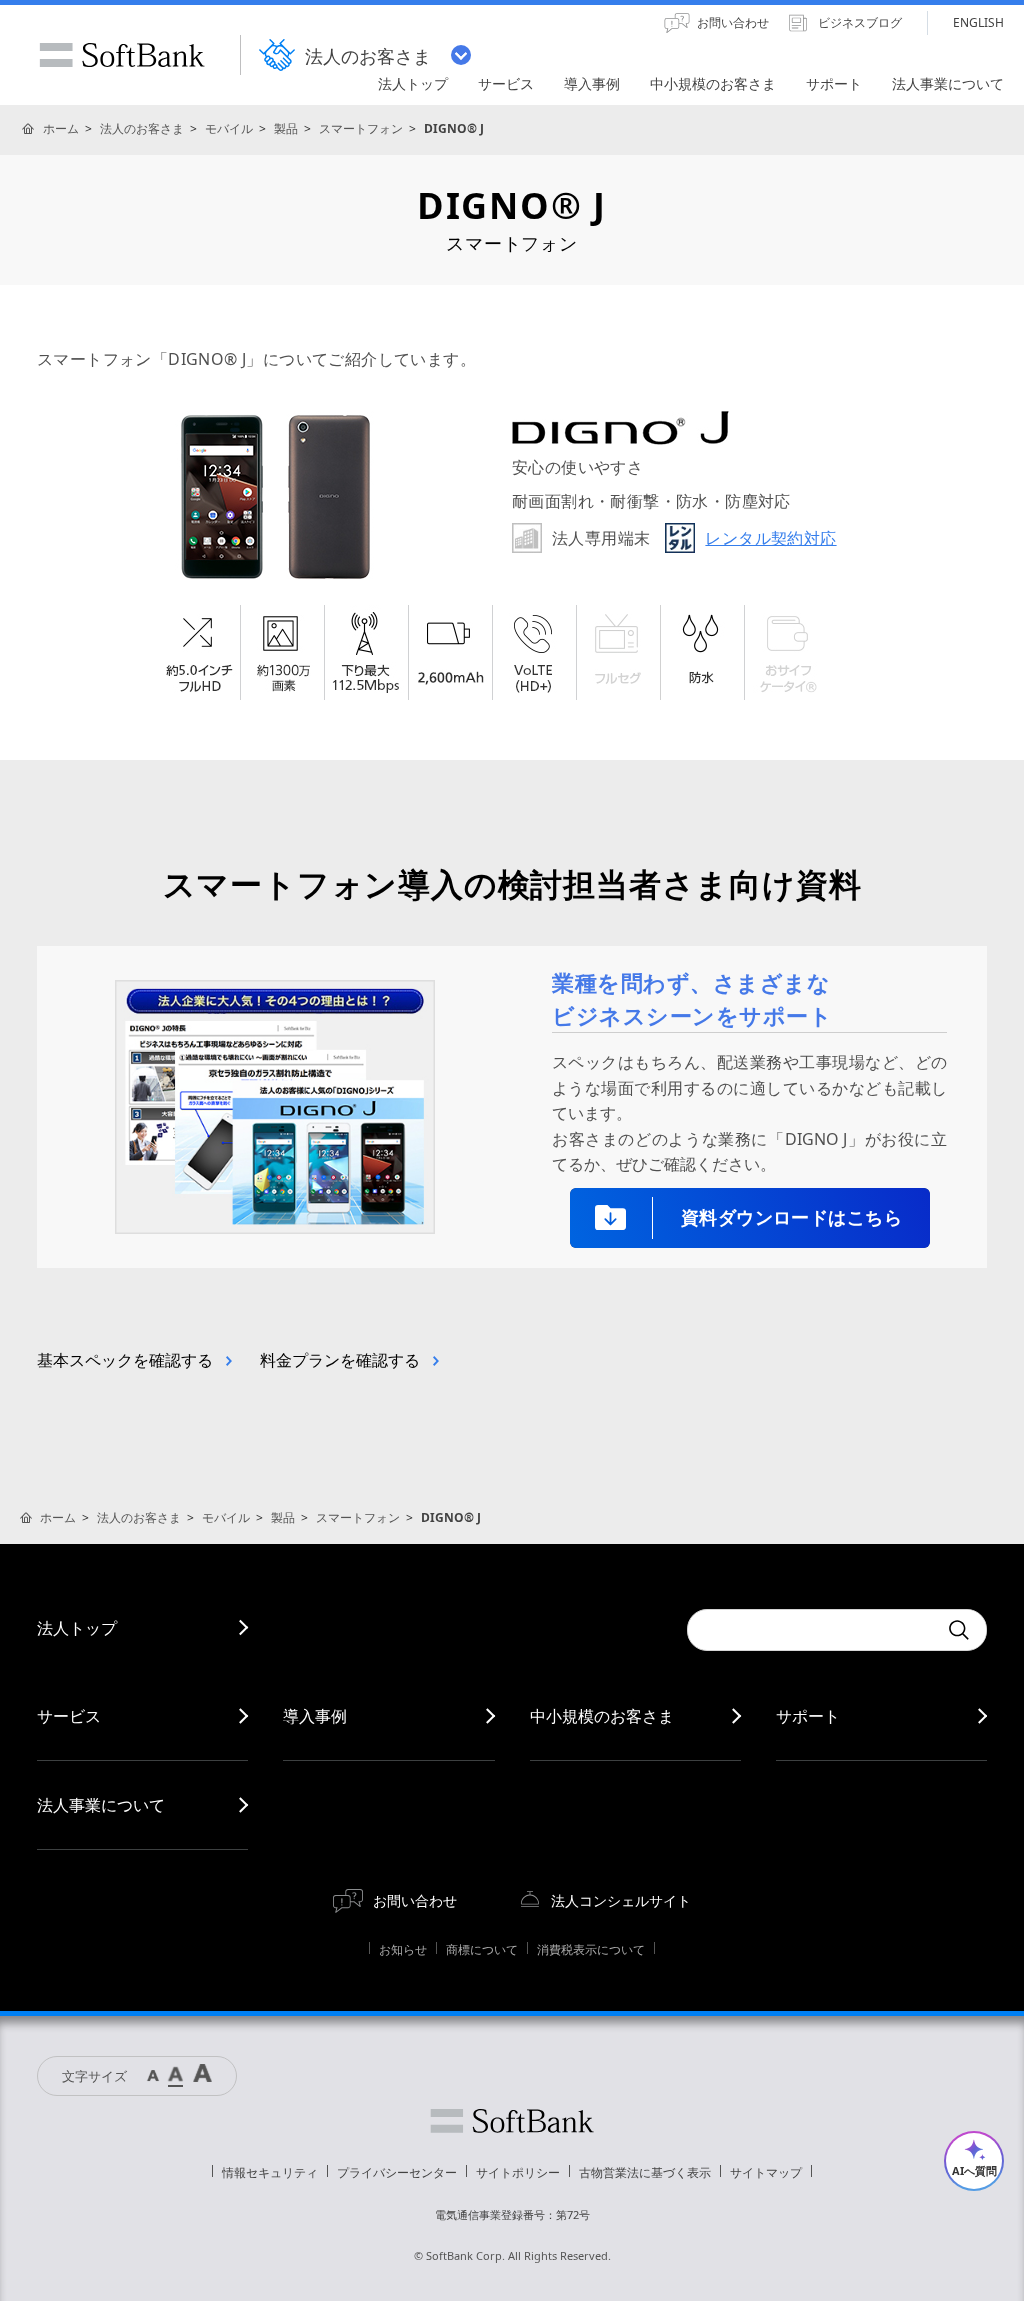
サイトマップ (766, 2172)
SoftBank (122, 55)
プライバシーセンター (397, 2172)
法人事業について (101, 1805)
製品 (286, 128)
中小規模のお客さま (602, 1716)
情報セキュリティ (270, 2172)
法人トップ (77, 1628)
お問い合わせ (415, 1900)
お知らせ (403, 1949)
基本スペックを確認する (125, 1360)
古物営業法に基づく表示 (645, 2172)
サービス (69, 1716)
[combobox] (812, 1630)
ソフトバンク (512, 2121)
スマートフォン (361, 128)
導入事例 (315, 1716)
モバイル (229, 128)
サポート (808, 1716)
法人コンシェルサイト (621, 1900)
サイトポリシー (518, 2172)
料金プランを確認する (340, 1360)
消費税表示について (591, 1949)
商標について (482, 1949)
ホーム (61, 128)
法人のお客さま (142, 128)
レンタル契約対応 (770, 538)
